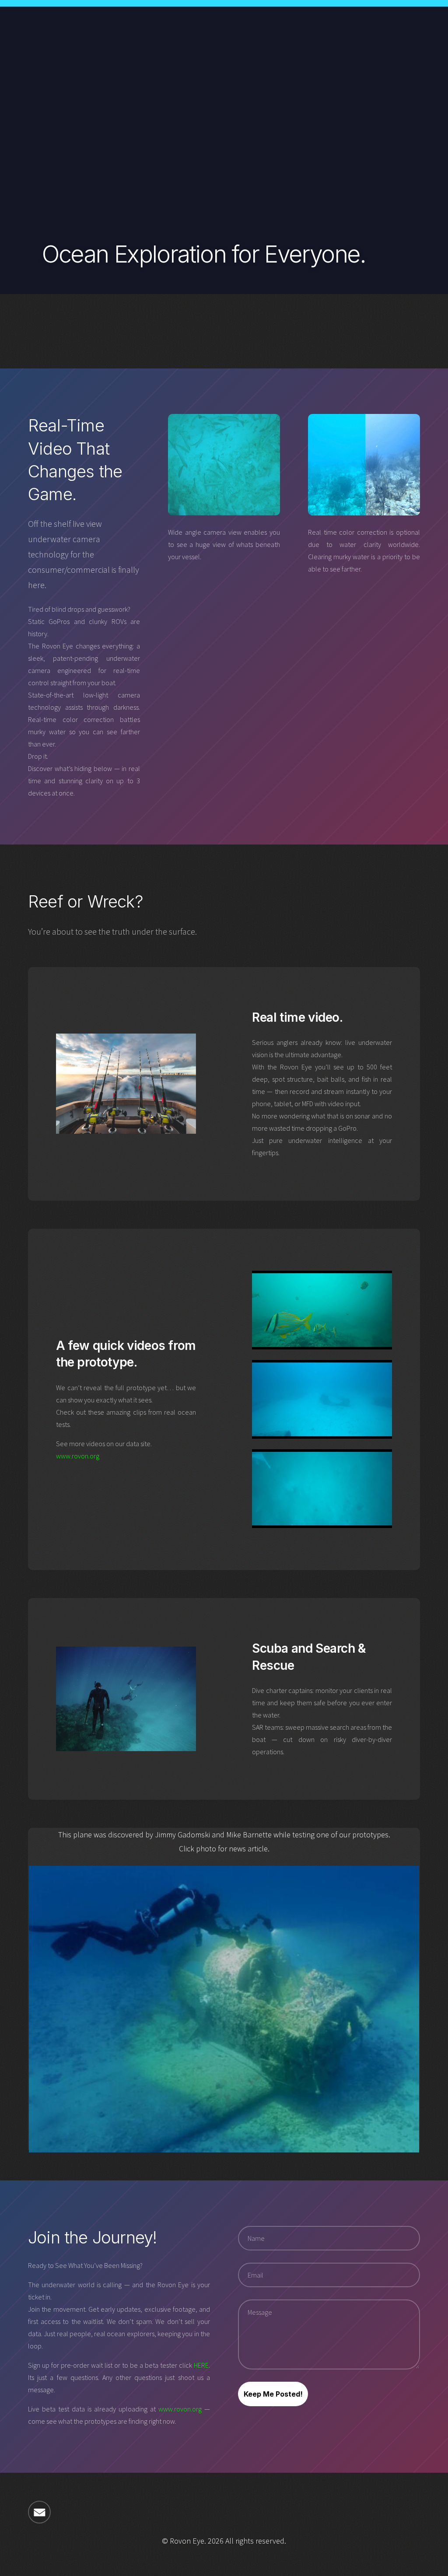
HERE (201, 2365)
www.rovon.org (78, 1456)
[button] (39, 2512)
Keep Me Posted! (273, 2394)
